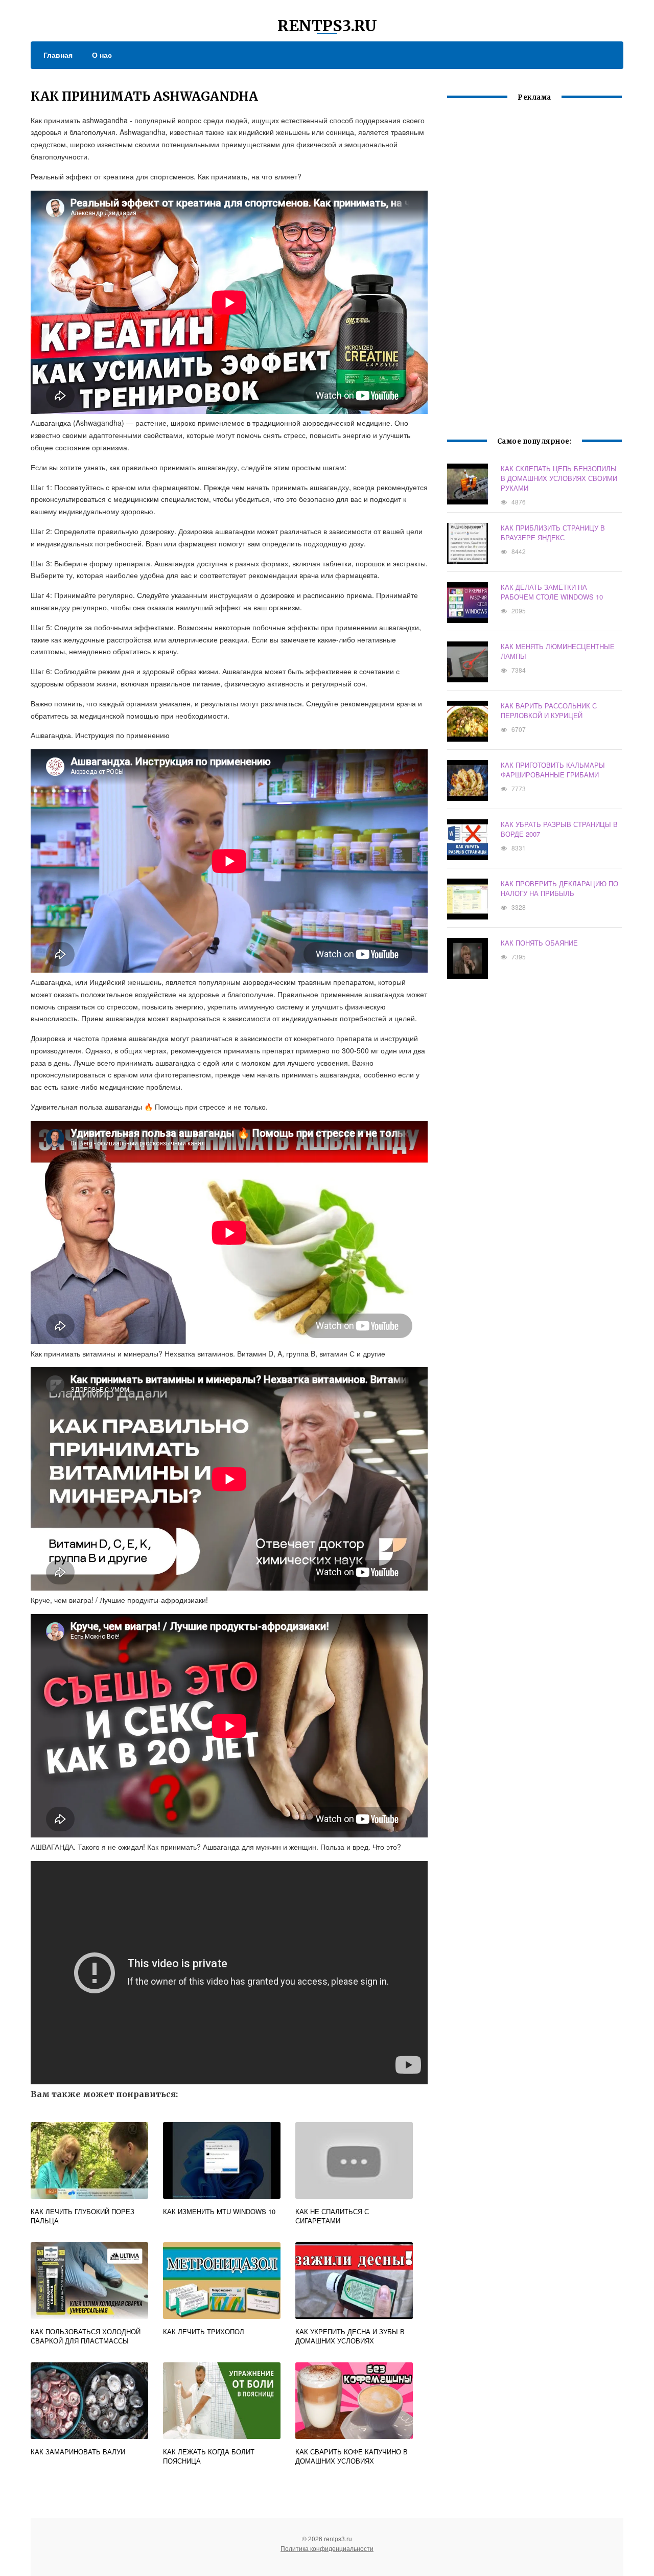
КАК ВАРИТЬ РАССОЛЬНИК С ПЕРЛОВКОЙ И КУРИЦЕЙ (549, 710)
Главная (58, 55)
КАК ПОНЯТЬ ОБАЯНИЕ (539, 943)
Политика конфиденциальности (327, 2548)
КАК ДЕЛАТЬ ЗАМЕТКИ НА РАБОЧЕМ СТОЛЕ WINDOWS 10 (552, 592)
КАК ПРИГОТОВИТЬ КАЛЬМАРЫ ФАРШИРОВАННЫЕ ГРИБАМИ (553, 770)
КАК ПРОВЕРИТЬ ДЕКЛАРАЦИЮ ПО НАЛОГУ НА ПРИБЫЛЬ (559, 888)
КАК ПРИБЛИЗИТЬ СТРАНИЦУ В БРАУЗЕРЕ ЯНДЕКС (553, 533)
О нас (102, 55)
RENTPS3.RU (327, 26)
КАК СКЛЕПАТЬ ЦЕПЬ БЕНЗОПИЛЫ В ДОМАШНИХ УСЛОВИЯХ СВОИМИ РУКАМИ (559, 478)
